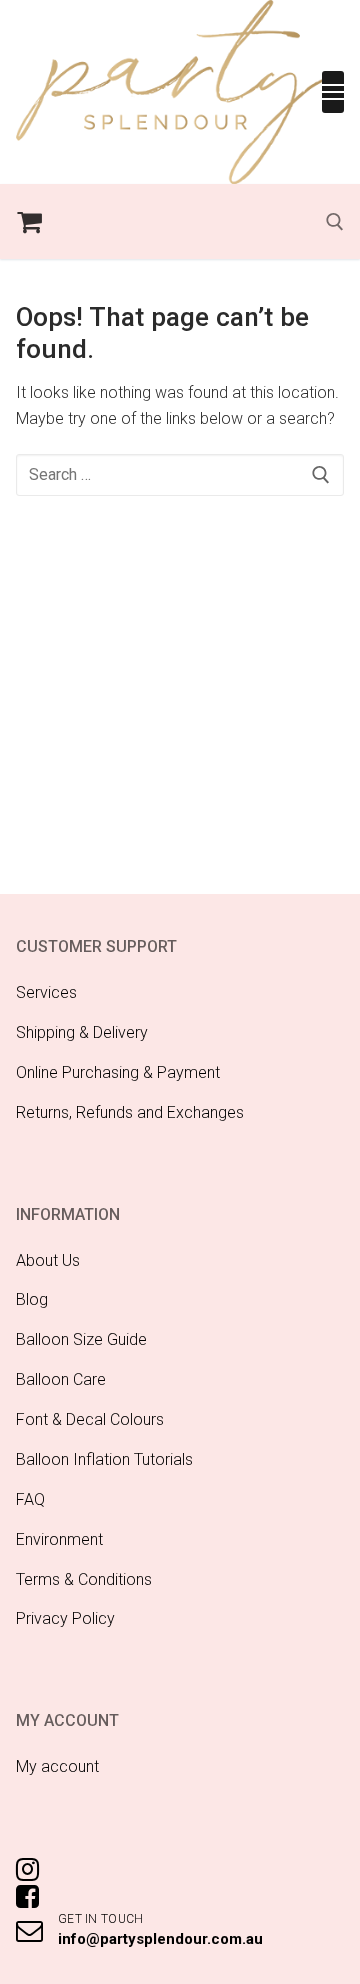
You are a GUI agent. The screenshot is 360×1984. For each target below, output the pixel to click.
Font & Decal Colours (90, 1419)
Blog (32, 1299)
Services (46, 992)
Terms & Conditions (84, 1579)
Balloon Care (61, 1379)
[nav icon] (333, 92)
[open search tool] (335, 222)
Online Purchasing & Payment (118, 1072)
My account (57, 1766)
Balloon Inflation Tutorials (104, 1459)
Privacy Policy (65, 1618)
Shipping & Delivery (82, 1032)
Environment (59, 1539)
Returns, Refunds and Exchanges (130, 1112)
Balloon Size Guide (81, 1339)
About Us (48, 1260)
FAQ (30, 1499)
